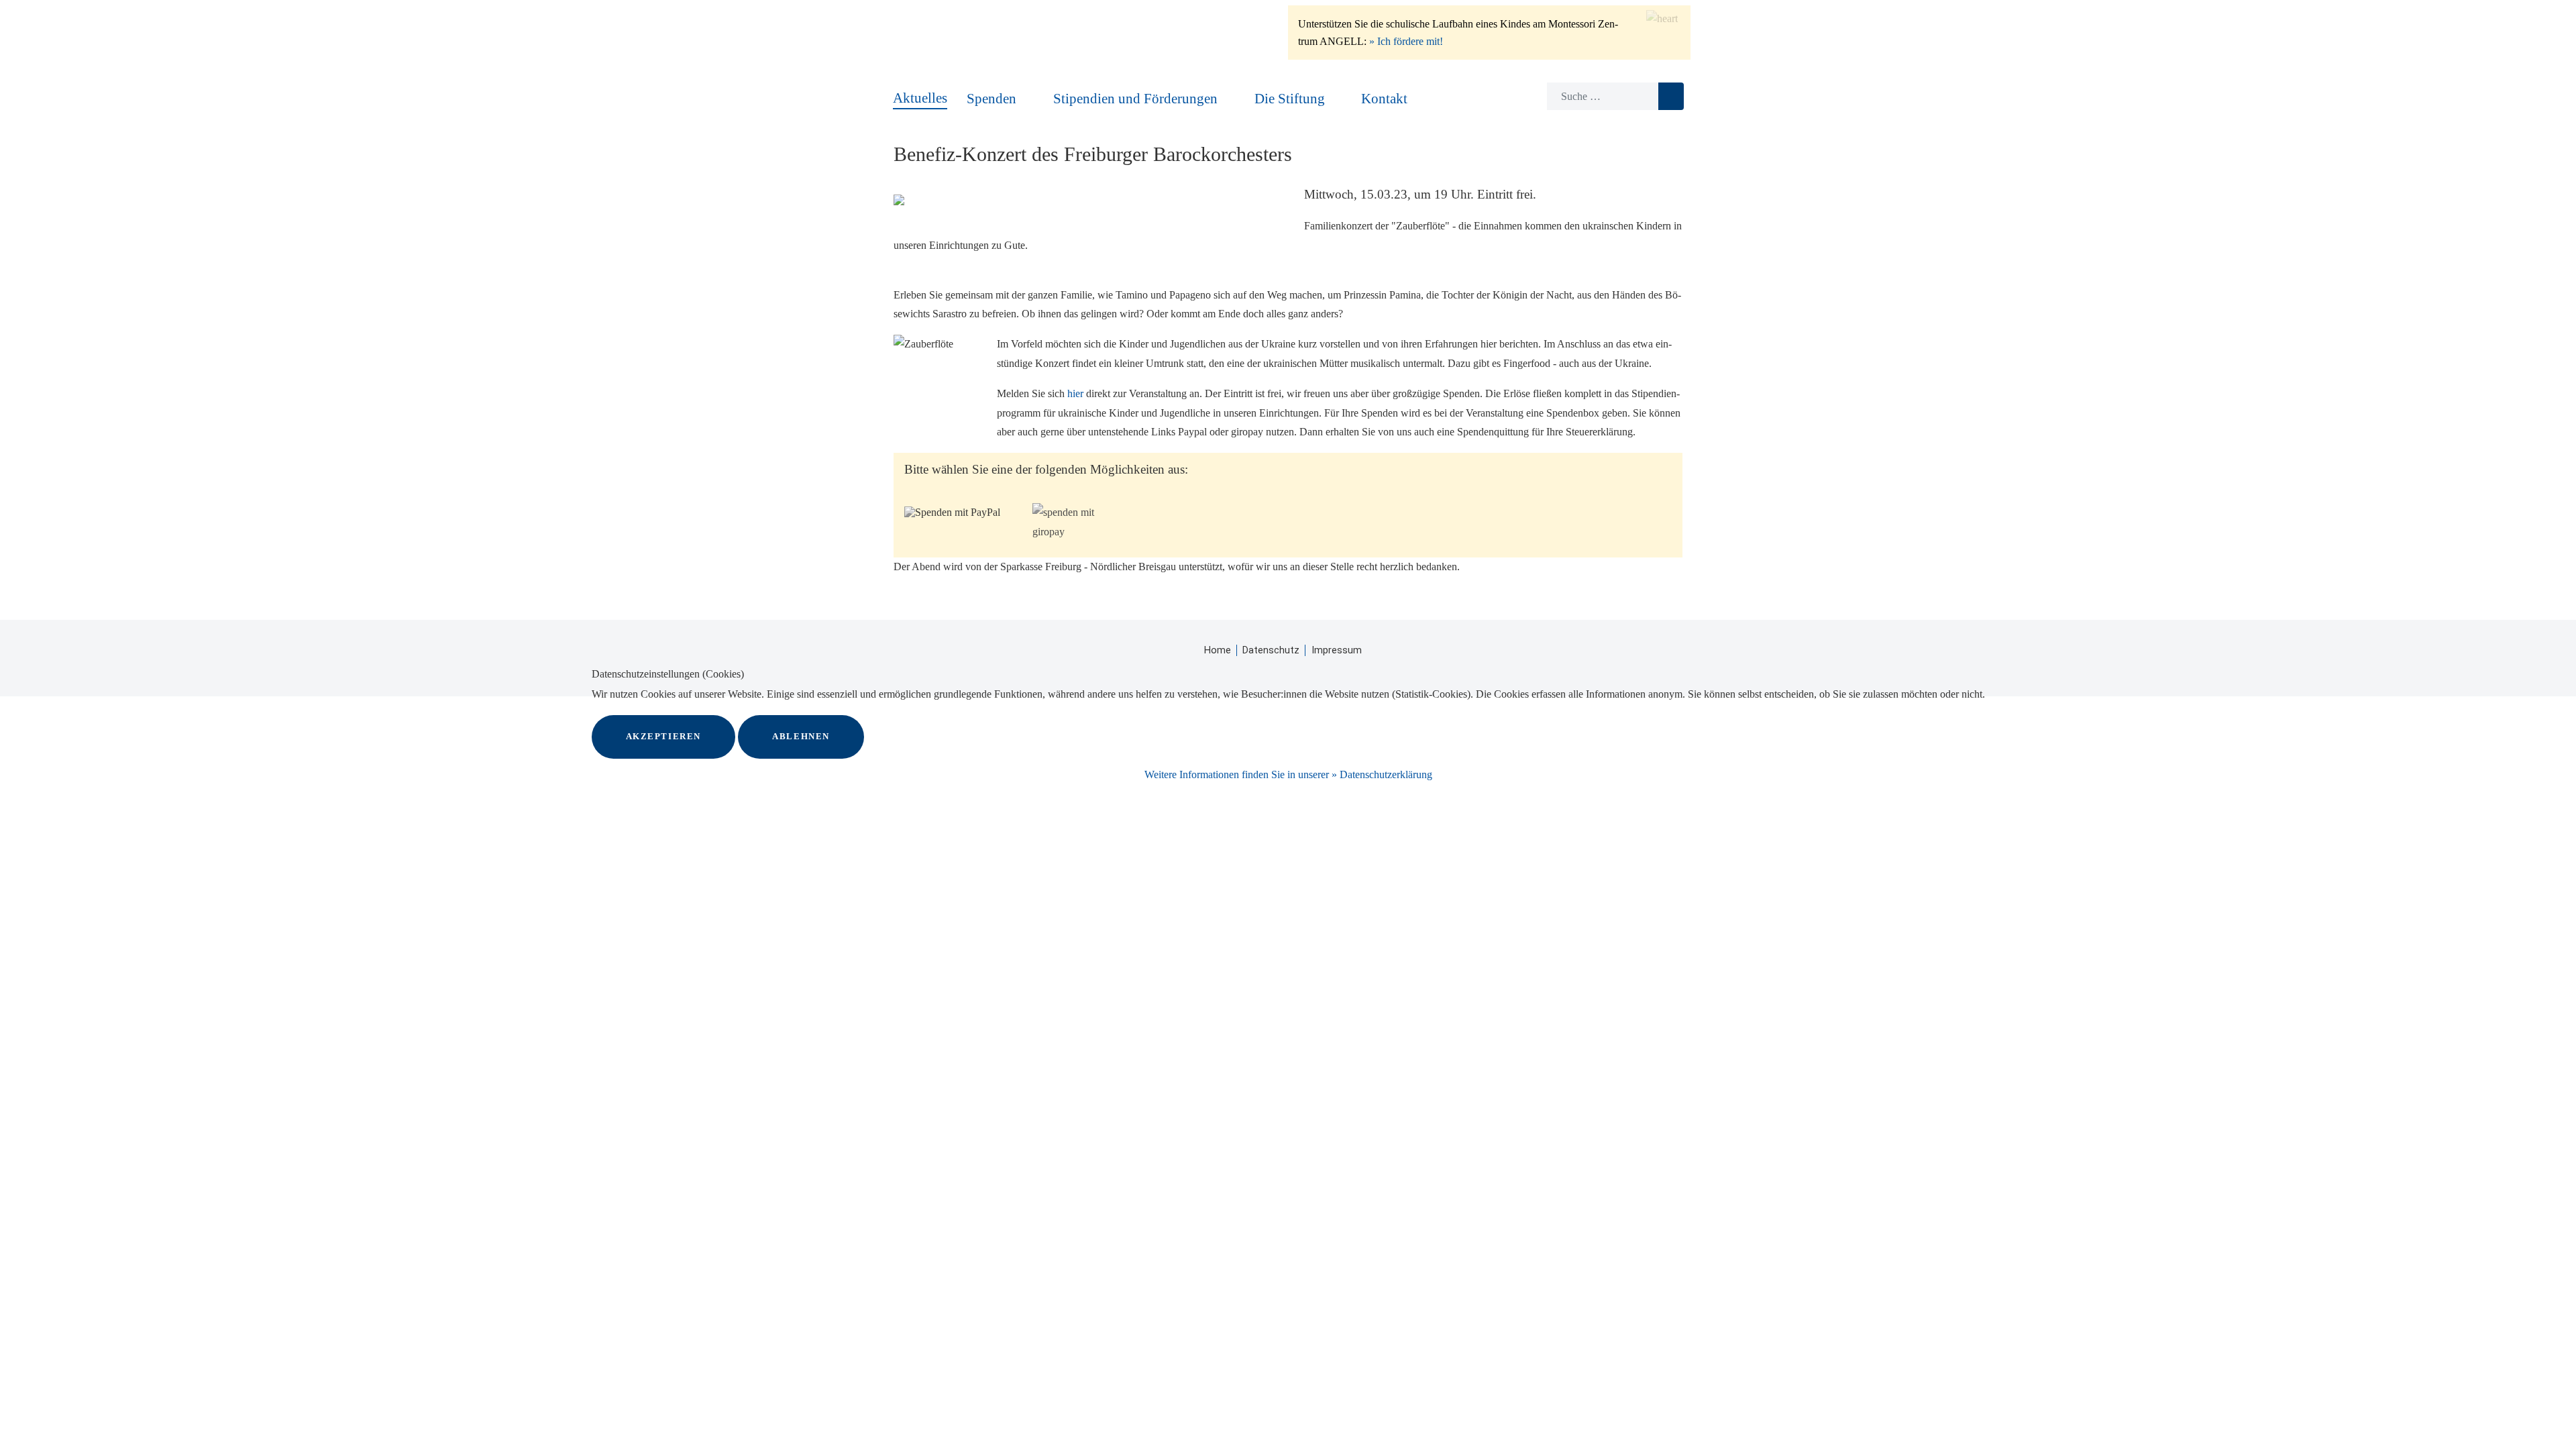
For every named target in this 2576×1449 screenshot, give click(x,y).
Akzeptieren (664, 737)
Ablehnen (801, 737)
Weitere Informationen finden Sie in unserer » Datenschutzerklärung (1288, 774)
